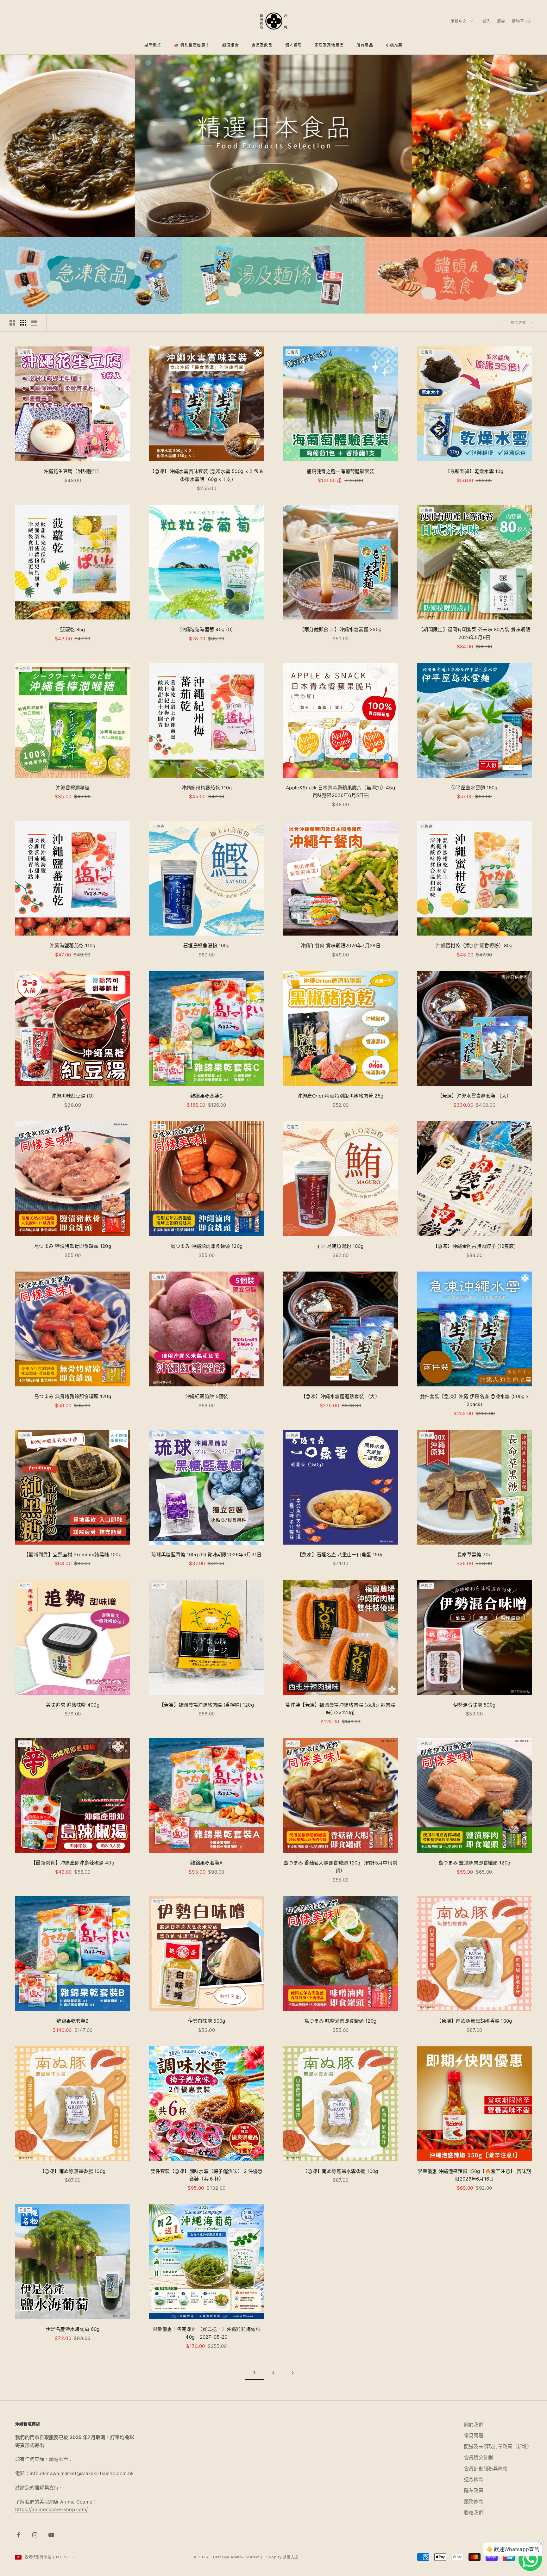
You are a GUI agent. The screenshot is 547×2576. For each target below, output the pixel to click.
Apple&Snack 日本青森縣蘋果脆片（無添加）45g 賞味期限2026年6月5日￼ (340, 792)
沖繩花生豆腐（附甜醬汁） (73, 471)
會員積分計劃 (479, 2458)
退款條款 (474, 2479)
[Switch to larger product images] (12, 323)
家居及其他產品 (329, 45)
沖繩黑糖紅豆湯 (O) (73, 1096)
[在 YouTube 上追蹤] (51, 2535)
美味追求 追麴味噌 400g (73, 1705)
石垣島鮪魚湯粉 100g (340, 1246)
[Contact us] (530, 2559)
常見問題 (474, 2435)
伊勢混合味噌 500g (474, 1705)
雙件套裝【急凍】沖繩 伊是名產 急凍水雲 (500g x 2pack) (474, 1400)
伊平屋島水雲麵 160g (474, 788)
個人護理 (294, 45)
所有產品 (365, 45)
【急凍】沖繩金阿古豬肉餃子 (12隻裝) (474, 1246)
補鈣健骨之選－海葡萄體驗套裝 (340, 471)
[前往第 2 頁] (292, 2373)
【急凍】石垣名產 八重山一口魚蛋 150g (340, 1555)
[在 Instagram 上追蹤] (35, 2535)
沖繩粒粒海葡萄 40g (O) (207, 629)
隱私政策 (474, 2490)
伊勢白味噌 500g (207, 2021)
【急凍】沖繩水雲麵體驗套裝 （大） (340, 1396)
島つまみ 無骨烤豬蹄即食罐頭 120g (73, 1396)
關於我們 (474, 2425)
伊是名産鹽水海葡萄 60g (74, 2329)
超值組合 (231, 45)
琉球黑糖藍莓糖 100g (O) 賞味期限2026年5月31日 (206, 1555)
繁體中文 (459, 21)
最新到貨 (153, 45)
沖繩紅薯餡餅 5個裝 (207, 1396)
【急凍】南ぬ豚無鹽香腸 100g (73, 2171)
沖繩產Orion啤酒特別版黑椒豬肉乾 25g (341, 1096)
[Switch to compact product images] (34, 323)
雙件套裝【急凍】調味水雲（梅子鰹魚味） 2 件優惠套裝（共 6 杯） (207, 2175)
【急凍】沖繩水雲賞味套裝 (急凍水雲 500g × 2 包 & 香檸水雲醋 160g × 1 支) (206, 475)
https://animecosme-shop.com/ (51, 2509)
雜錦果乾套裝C (207, 1096)
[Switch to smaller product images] (23, 323)
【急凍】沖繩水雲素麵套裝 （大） (475, 1096)
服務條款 (474, 2501)
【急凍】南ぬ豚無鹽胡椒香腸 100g (474, 2021)
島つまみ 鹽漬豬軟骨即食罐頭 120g (73, 1246)
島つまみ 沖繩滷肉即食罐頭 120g (207, 1246)
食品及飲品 (262, 45)
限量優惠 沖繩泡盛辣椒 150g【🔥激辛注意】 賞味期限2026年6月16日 (474, 2175)
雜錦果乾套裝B (72, 2021)
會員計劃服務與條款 (486, 2469)
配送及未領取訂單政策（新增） (498, 2446)
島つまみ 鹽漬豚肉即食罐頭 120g (474, 1863)
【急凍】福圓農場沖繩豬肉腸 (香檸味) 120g (207, 1705)
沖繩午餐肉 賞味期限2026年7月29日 (340, 946)
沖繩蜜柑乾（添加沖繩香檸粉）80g (474, 946)
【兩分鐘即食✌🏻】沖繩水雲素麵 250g (341, 629)
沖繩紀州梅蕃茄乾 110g (207, 788)
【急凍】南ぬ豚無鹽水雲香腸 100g (340, 2171)
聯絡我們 (474, 2513)
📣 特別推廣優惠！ (192, 45)
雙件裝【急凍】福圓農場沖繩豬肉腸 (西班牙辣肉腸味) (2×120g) (340, 1709)
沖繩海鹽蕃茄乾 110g (73, 946)
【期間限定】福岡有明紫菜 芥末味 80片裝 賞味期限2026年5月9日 (474, 633)
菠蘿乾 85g (72, 629)
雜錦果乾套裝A (206, 1863)
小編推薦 (394, 45)
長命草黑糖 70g (474, 1555)
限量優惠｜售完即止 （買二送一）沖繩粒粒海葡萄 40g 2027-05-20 (207, 2333)
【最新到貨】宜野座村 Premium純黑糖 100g (73, 1555)
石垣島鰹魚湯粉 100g (207, 946)
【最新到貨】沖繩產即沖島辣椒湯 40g (73, 1863)
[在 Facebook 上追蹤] (18, 2535)
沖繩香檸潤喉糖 (73, 788)
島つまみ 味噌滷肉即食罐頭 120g (340, 2021)
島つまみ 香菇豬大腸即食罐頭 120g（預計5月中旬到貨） (340, 1867)
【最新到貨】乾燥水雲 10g (474, 471)
